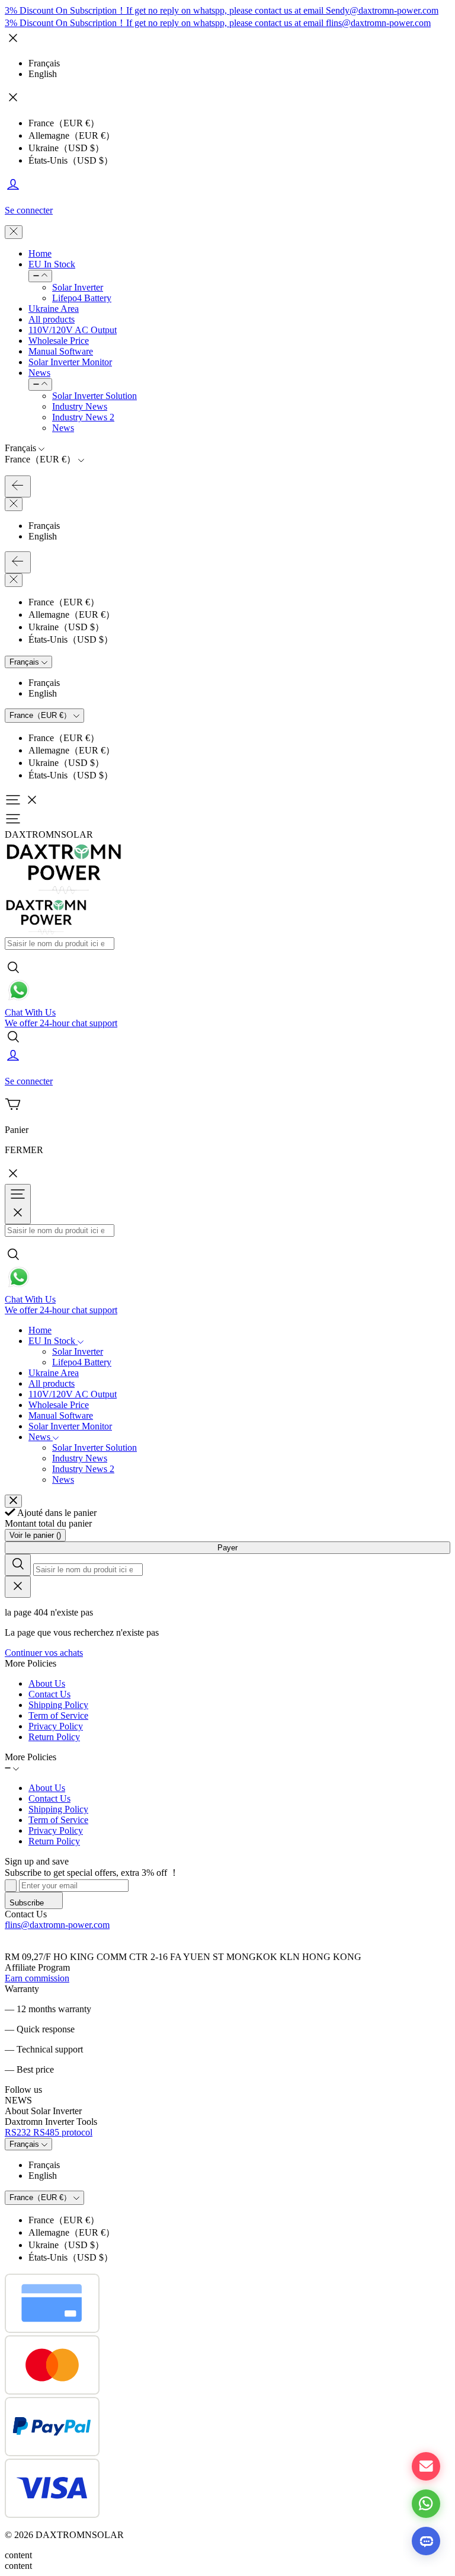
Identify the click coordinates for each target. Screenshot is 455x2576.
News (39, 373)
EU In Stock (52, 264)
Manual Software (61, 351)
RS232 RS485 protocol (49, 2132)
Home (40, 253)
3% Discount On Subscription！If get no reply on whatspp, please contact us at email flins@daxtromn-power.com (218, 23)
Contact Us (49, 1694)
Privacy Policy (56, 1726)
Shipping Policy (58, 1705)
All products (52, 319)
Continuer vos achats (44, 1653)
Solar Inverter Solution (94, 396)
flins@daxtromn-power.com (57, 1925)
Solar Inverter (78, 287)
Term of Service (58, 1715)
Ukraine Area (54, 309)
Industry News (80, 406)
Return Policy (54, 1737)
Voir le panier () (35, 1535)
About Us (47, 1683)
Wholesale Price (59, 341)
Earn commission (37, 1978)
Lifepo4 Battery (82, 298)
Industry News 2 (83, 417)
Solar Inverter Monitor (70, 362)
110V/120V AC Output (73, 330)
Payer (227, 1548)
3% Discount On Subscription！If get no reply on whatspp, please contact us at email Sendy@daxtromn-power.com (222, 10)
